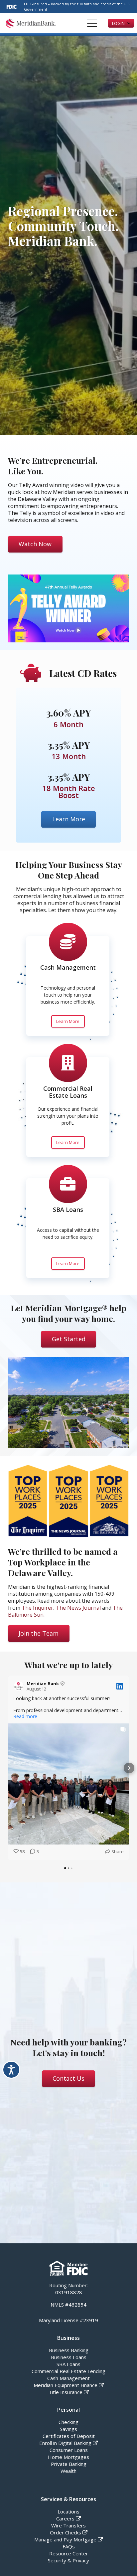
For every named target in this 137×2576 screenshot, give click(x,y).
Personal (68, 2410)
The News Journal (78, 1608)
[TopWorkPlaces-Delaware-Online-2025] (68, 1501)
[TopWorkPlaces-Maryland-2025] (109, 1501)
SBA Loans (68, 1209)
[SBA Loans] (68, 1184)
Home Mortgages (68, 2457)
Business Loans (69, 2357)
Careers (65, 2518)
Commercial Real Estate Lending (68, 2371)
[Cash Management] (68, 942)
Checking (68, 2422)
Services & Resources (68, 2499)
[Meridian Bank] (31, 23)
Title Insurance (66, 2392)
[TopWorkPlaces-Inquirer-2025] (28, 1501)
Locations (68, 2511)
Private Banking (69, 2464)
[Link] (68, 466)
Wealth (68, 2471)
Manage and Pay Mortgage (65, 2539)
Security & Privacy (68, 2560)
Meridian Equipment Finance (66, 2385)
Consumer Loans (69, 2450)
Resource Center (69, 2553)
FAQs (69, 2546)
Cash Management (68, 967)
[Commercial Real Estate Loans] (68, 1063)
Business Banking (69, 2350)
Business (68, 2338)
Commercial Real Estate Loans (68, 1092)
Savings (68, 2429)
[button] (92, 23)
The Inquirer (37, 1608)
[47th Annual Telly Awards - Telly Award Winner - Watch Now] (68, 609)
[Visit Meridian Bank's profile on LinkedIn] (19, 1686)
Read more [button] (25, 1716)
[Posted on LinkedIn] (120, 1686)
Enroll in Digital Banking (65, 2443)
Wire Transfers (68, 2525)
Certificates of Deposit (69, 2436)
